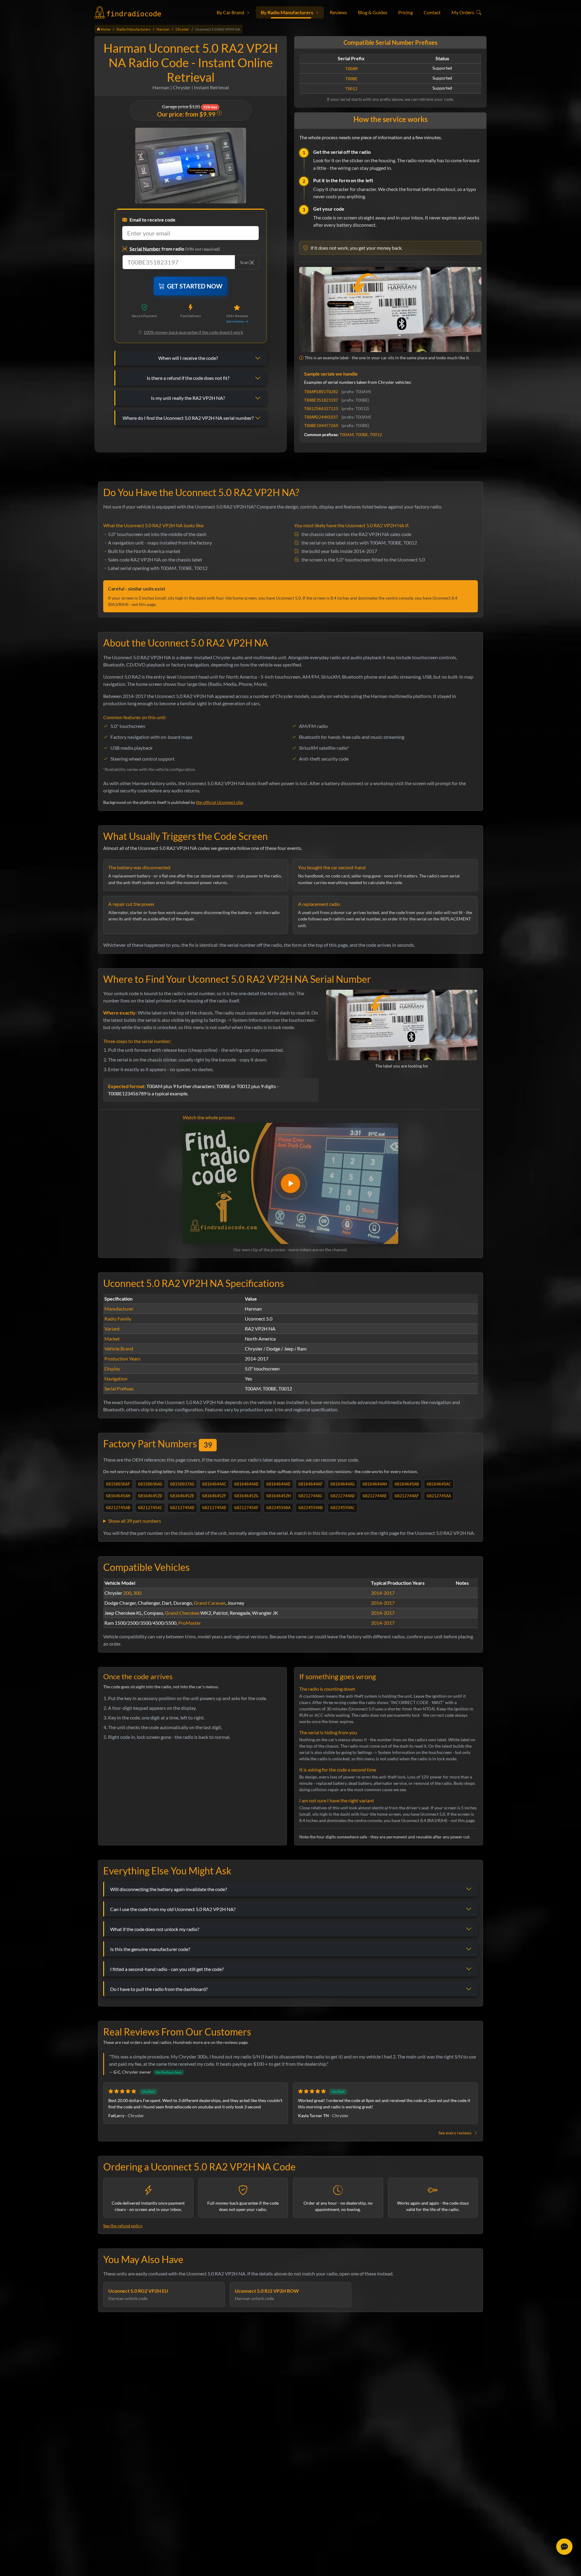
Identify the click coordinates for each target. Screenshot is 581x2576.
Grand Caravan (210, 1603)
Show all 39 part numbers (135, 1521)
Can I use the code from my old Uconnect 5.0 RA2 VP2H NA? (173, 1909)
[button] (233, 12)
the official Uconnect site (219, 802)
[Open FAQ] (564, 2547)
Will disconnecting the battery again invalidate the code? (169, 1889)
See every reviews (455, 2133)
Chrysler (182, 29)
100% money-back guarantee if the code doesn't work (193, 332)
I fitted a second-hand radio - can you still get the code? (167, 1969)
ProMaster (190, 1623)
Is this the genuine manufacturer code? (150, 1949)
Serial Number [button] (145, 249)
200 (127, 1593)
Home (105, 29)
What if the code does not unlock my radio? (155, 1929)
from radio (175, 249)
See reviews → (237, 321)
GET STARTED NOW (195, 286)
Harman (163, 29)
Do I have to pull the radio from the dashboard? (159, 1989)
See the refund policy (123, 2226)
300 (137, 1593)
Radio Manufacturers (133, 29)
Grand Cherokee (182, 1613)
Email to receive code (153, 220)
